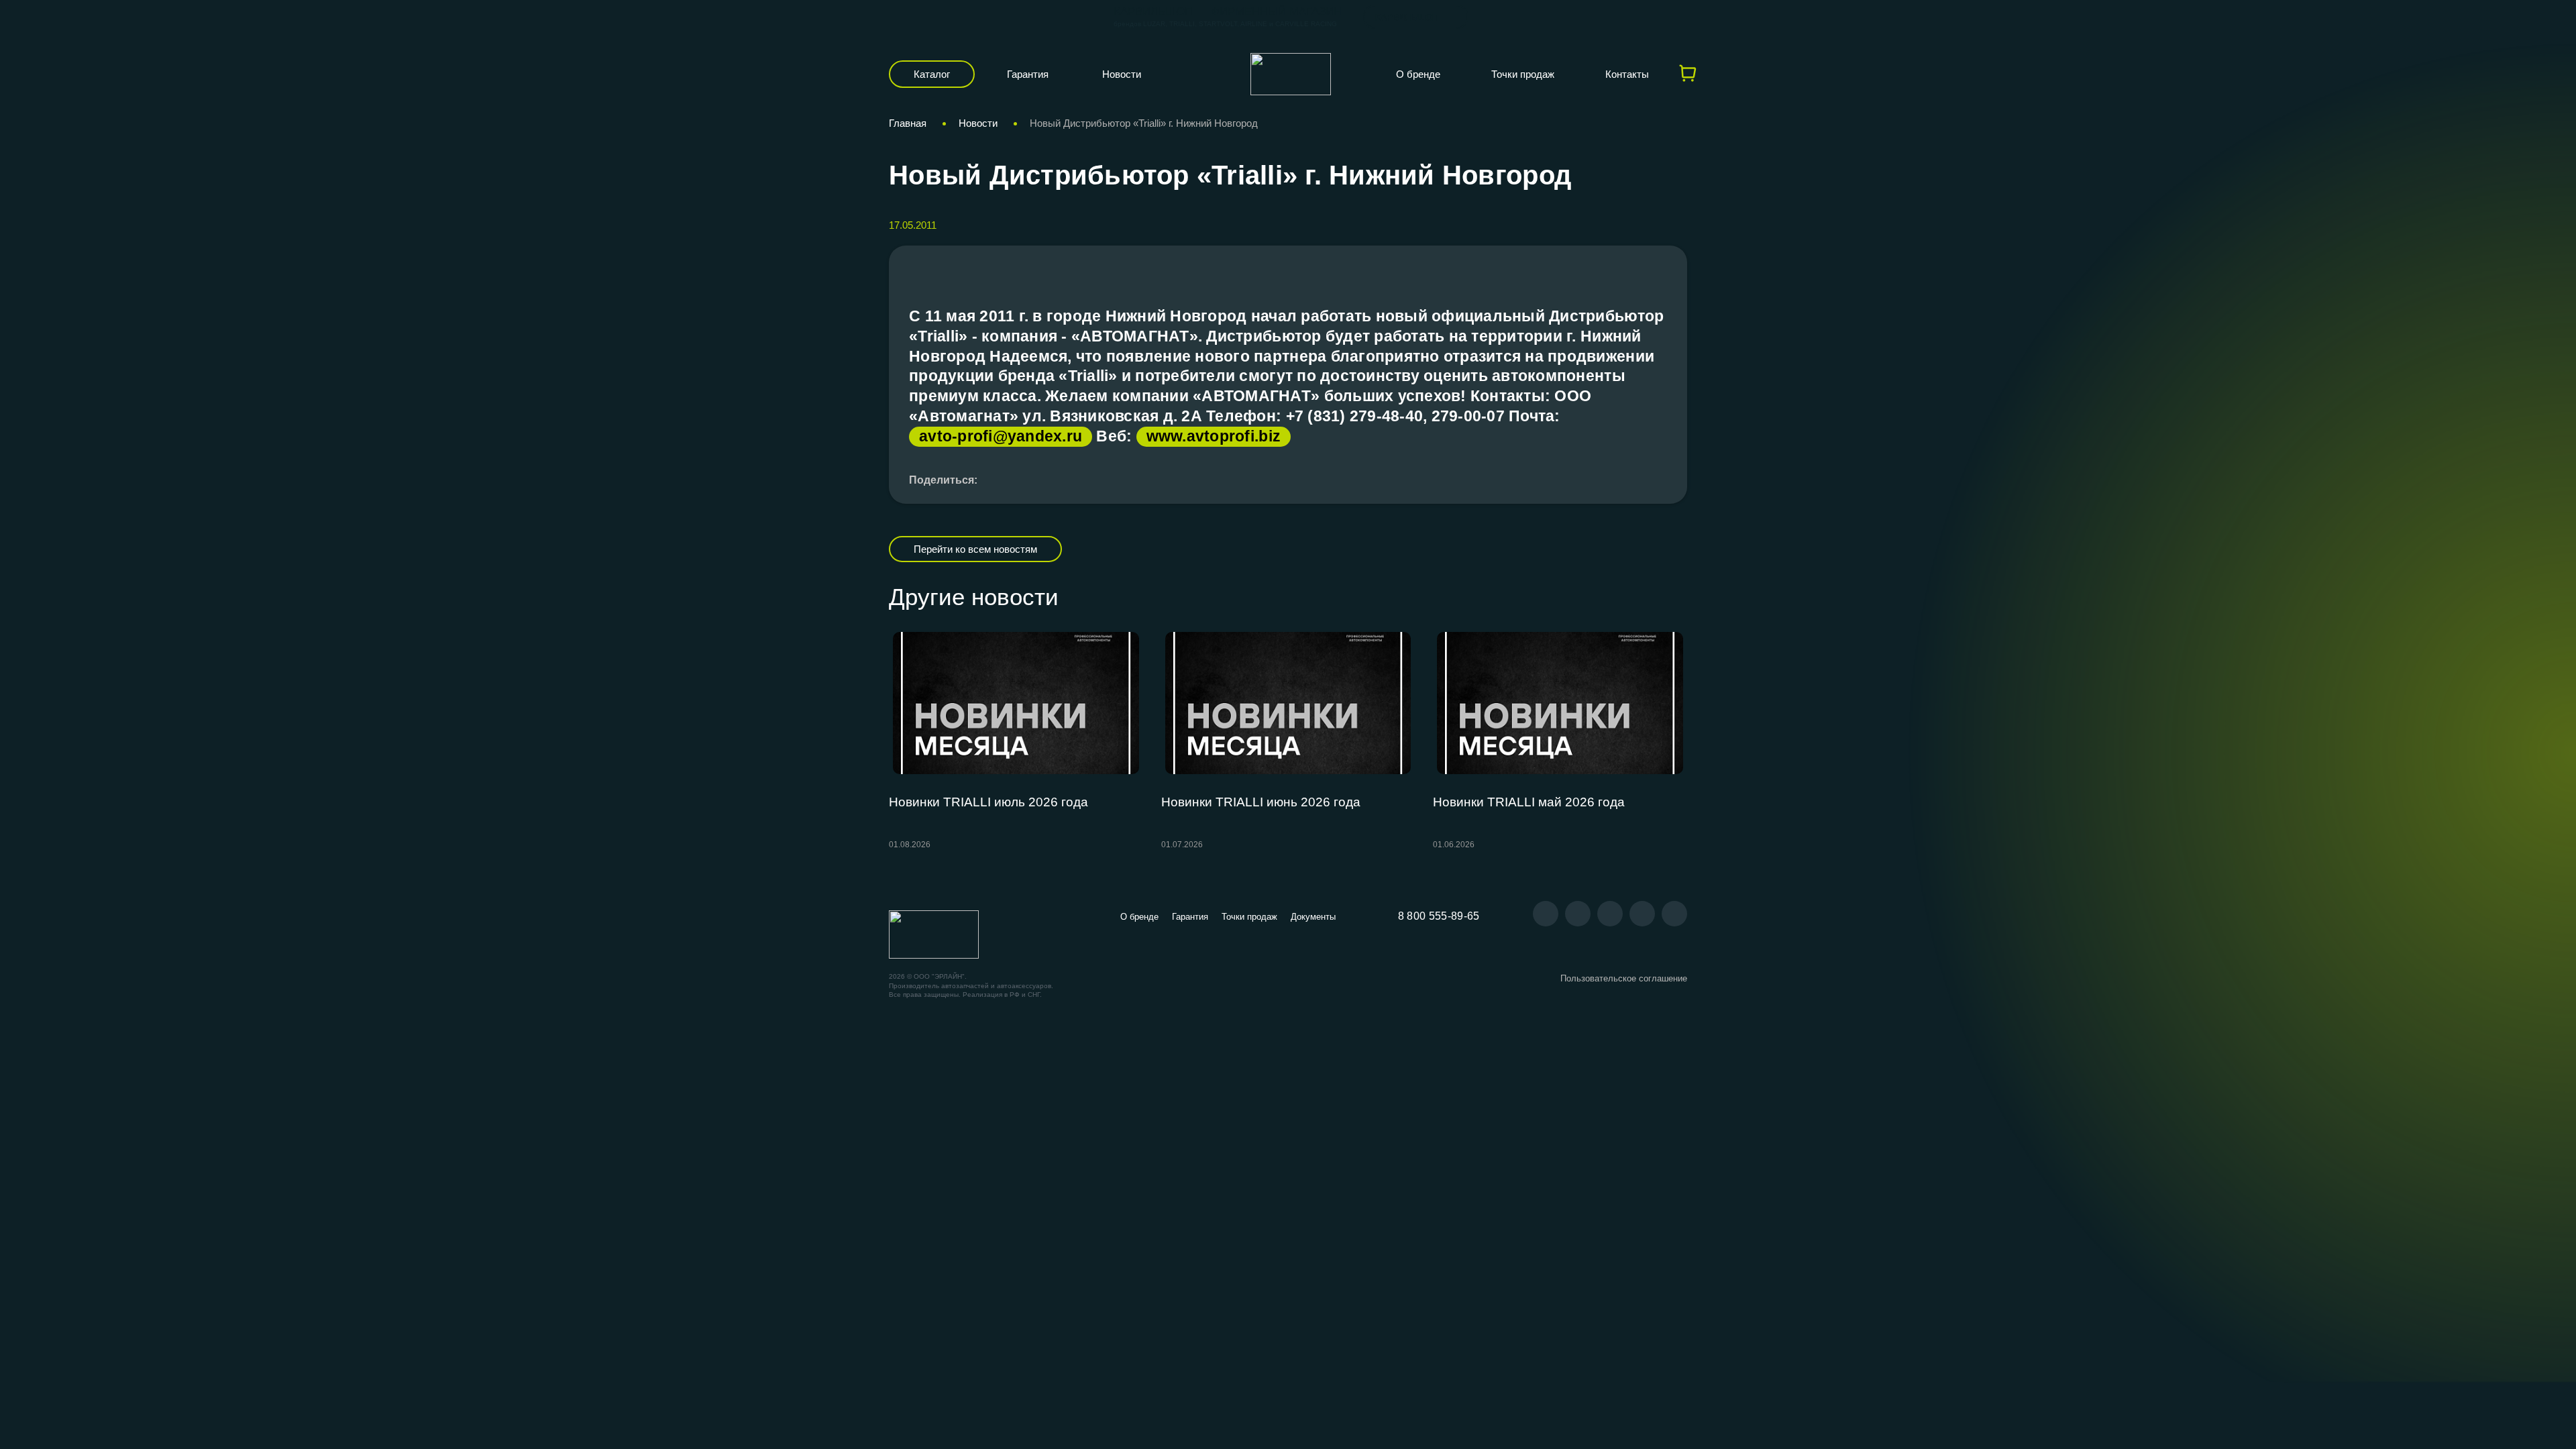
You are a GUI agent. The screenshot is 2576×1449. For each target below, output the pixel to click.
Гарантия (1028, 74)
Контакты (1627, 74)
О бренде (1418, 74)
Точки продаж (1523, 74)
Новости (1122, 74)
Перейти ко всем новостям (975, 549)
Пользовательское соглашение (1624, 978)
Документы (1313, 917)
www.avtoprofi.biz (1214, 436)
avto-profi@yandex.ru (1001, 436)
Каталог (932, 74)
